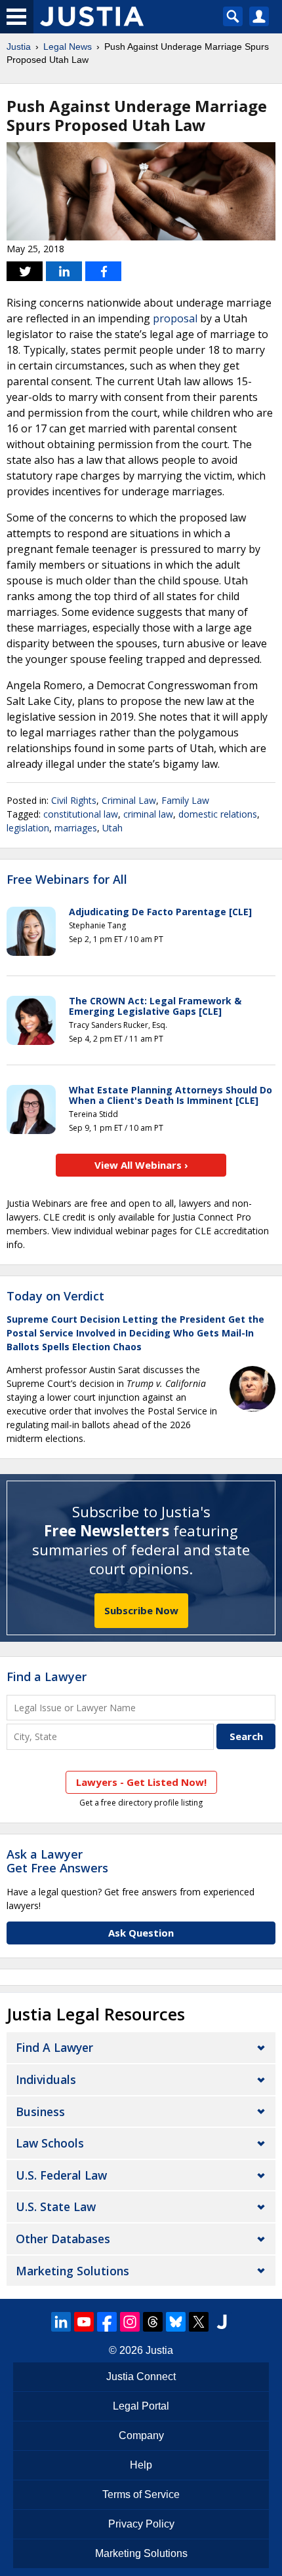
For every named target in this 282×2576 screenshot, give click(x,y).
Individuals (46, 2079)
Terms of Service (141, 2494)
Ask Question (141, 1933)
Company (141, 2435)
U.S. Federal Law (61, 2175)
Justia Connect (141, 2377)
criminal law (148, 814)
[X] (199, 2322)
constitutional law (81, 814)
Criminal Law (129, 800)
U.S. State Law (56, 2207)
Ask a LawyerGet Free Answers (57, 1861)
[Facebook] (107, 2322)
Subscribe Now (141, 1610)
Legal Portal (141, 2406)
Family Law (185, 800)
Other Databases (63, 2239)
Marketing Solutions (72, 2271)
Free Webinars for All (67, 880)
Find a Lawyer (47, 1676)
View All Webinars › (141, 1165)
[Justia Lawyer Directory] (222, 2322)
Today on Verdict (55, 1296)
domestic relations (218, 814)
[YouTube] (84, 2322)
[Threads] (153, 2322)
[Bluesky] (176, 2322)
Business (40, 2112)
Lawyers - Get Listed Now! (141, 1782)
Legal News (68, 47)
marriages (76, 828)
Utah (112, 828)
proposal (175, 318)
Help (141, 2465)
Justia (19, 47)
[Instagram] (130, 2322)
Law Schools (50, 2143)
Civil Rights (74, 800)
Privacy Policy (141, 2524)
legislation (28, 828)
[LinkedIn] (61, 2322)
